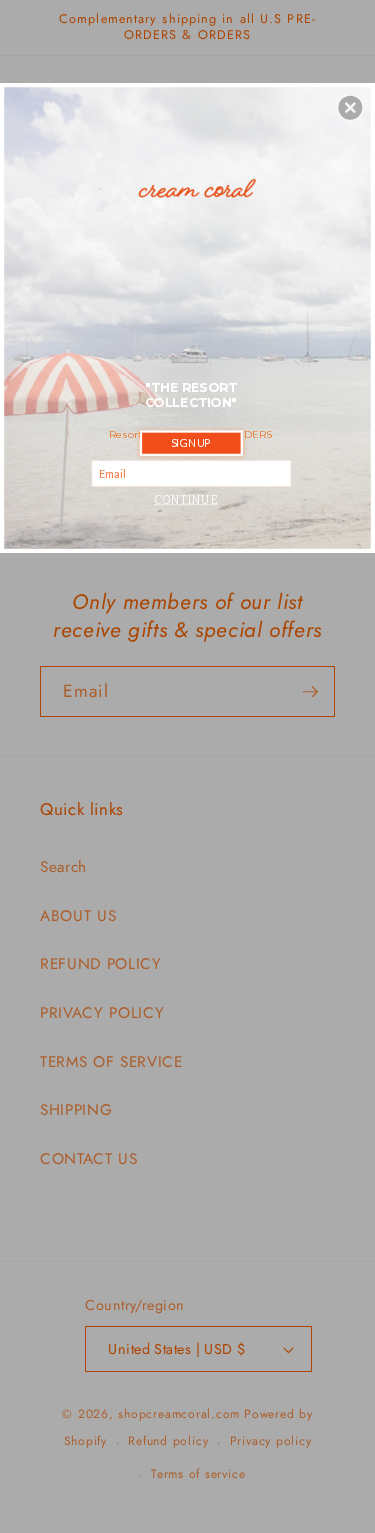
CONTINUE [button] (185, 499)
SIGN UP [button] (191, 442)
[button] (350, 107)
